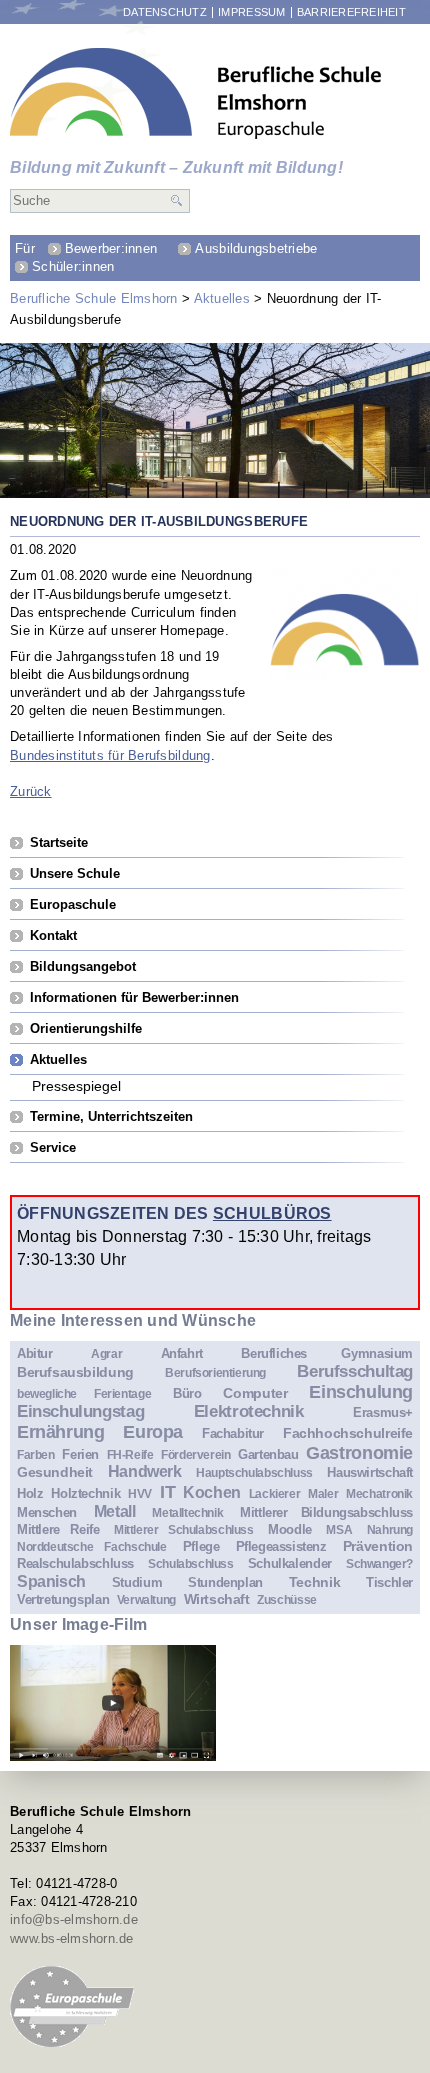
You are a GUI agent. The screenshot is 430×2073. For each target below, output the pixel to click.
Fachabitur (233, 1433)
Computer (255, 1393)
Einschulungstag (80, 1411)
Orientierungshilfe (86, 1028)
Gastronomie (359, 1453)
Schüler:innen (73, 266)
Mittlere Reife (58, 1529)
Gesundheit (55, 1472)
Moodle (290, 1529)
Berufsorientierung (215, 1372)
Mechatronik (379, 1493)
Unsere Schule (75, 873)
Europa (153, 1432)
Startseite (59, 842)
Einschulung (361, 1392)
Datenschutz (165, 12)
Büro (187, 1393)
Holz (30, 1493)
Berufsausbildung (75, 1372)
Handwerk (145, 1471)
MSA (339, 1529)
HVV (140, 1493)
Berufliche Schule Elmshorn (94, 298)
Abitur (35, 1353)
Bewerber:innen (111, 248)
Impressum (251, 12)
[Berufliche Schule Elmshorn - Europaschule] (196, 93)
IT (167, 1492)
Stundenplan (225, 1582)
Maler (323, 1493)
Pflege (201, 1546)
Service (53, 1147)
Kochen (212, 1492)
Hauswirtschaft (370, 1472)
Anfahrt (182, 1353)
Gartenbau (268, 1454)
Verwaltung (146, 1599)
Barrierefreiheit (351, 12)
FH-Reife (130, 1454)
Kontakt (53, 935)
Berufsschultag (355, 1371)
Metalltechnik (187, 1512)
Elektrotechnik (249, 1411)
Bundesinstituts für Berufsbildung (110, 755)
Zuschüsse (287, 1599)
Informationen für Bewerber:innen (134, 997)
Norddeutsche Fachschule (92, 1546)
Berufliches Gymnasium (327, 1353)
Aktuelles (222, 298)
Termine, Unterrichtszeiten (111, 1116)
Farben (36, 1454)
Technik (314, 1582)
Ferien (80, 1454)
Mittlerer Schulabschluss (184, 1529)
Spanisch (51, 1581)
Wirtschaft (217, 1599)
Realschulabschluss (75, 1563)
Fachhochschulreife (348, 1433)
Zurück (31, 791)
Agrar (106, 1353)
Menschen (47, 1512)
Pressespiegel (76, 1085)
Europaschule (73, 904)
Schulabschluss (191, 1563)
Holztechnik (85, 1493)
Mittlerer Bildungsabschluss (326, 1512)
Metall (115, 1511)
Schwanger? (379, 1563)
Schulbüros (272, 1213)
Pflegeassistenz (281, 1546)
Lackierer (275, 1493)
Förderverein (195, 1454)
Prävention (378, 1546)
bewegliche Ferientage (84, 1393)
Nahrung (390, 1529)
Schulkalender (290, 1563)
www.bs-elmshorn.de (72, 1938)
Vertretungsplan (63, 1599)
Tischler (389, 1582)
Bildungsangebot (83, 966)
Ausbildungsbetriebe (256, 248)
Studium (137, 1582)
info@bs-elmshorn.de (74, 1919)
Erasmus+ (383, 1412)
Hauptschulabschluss (254, 1472)
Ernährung (61, 1432)
